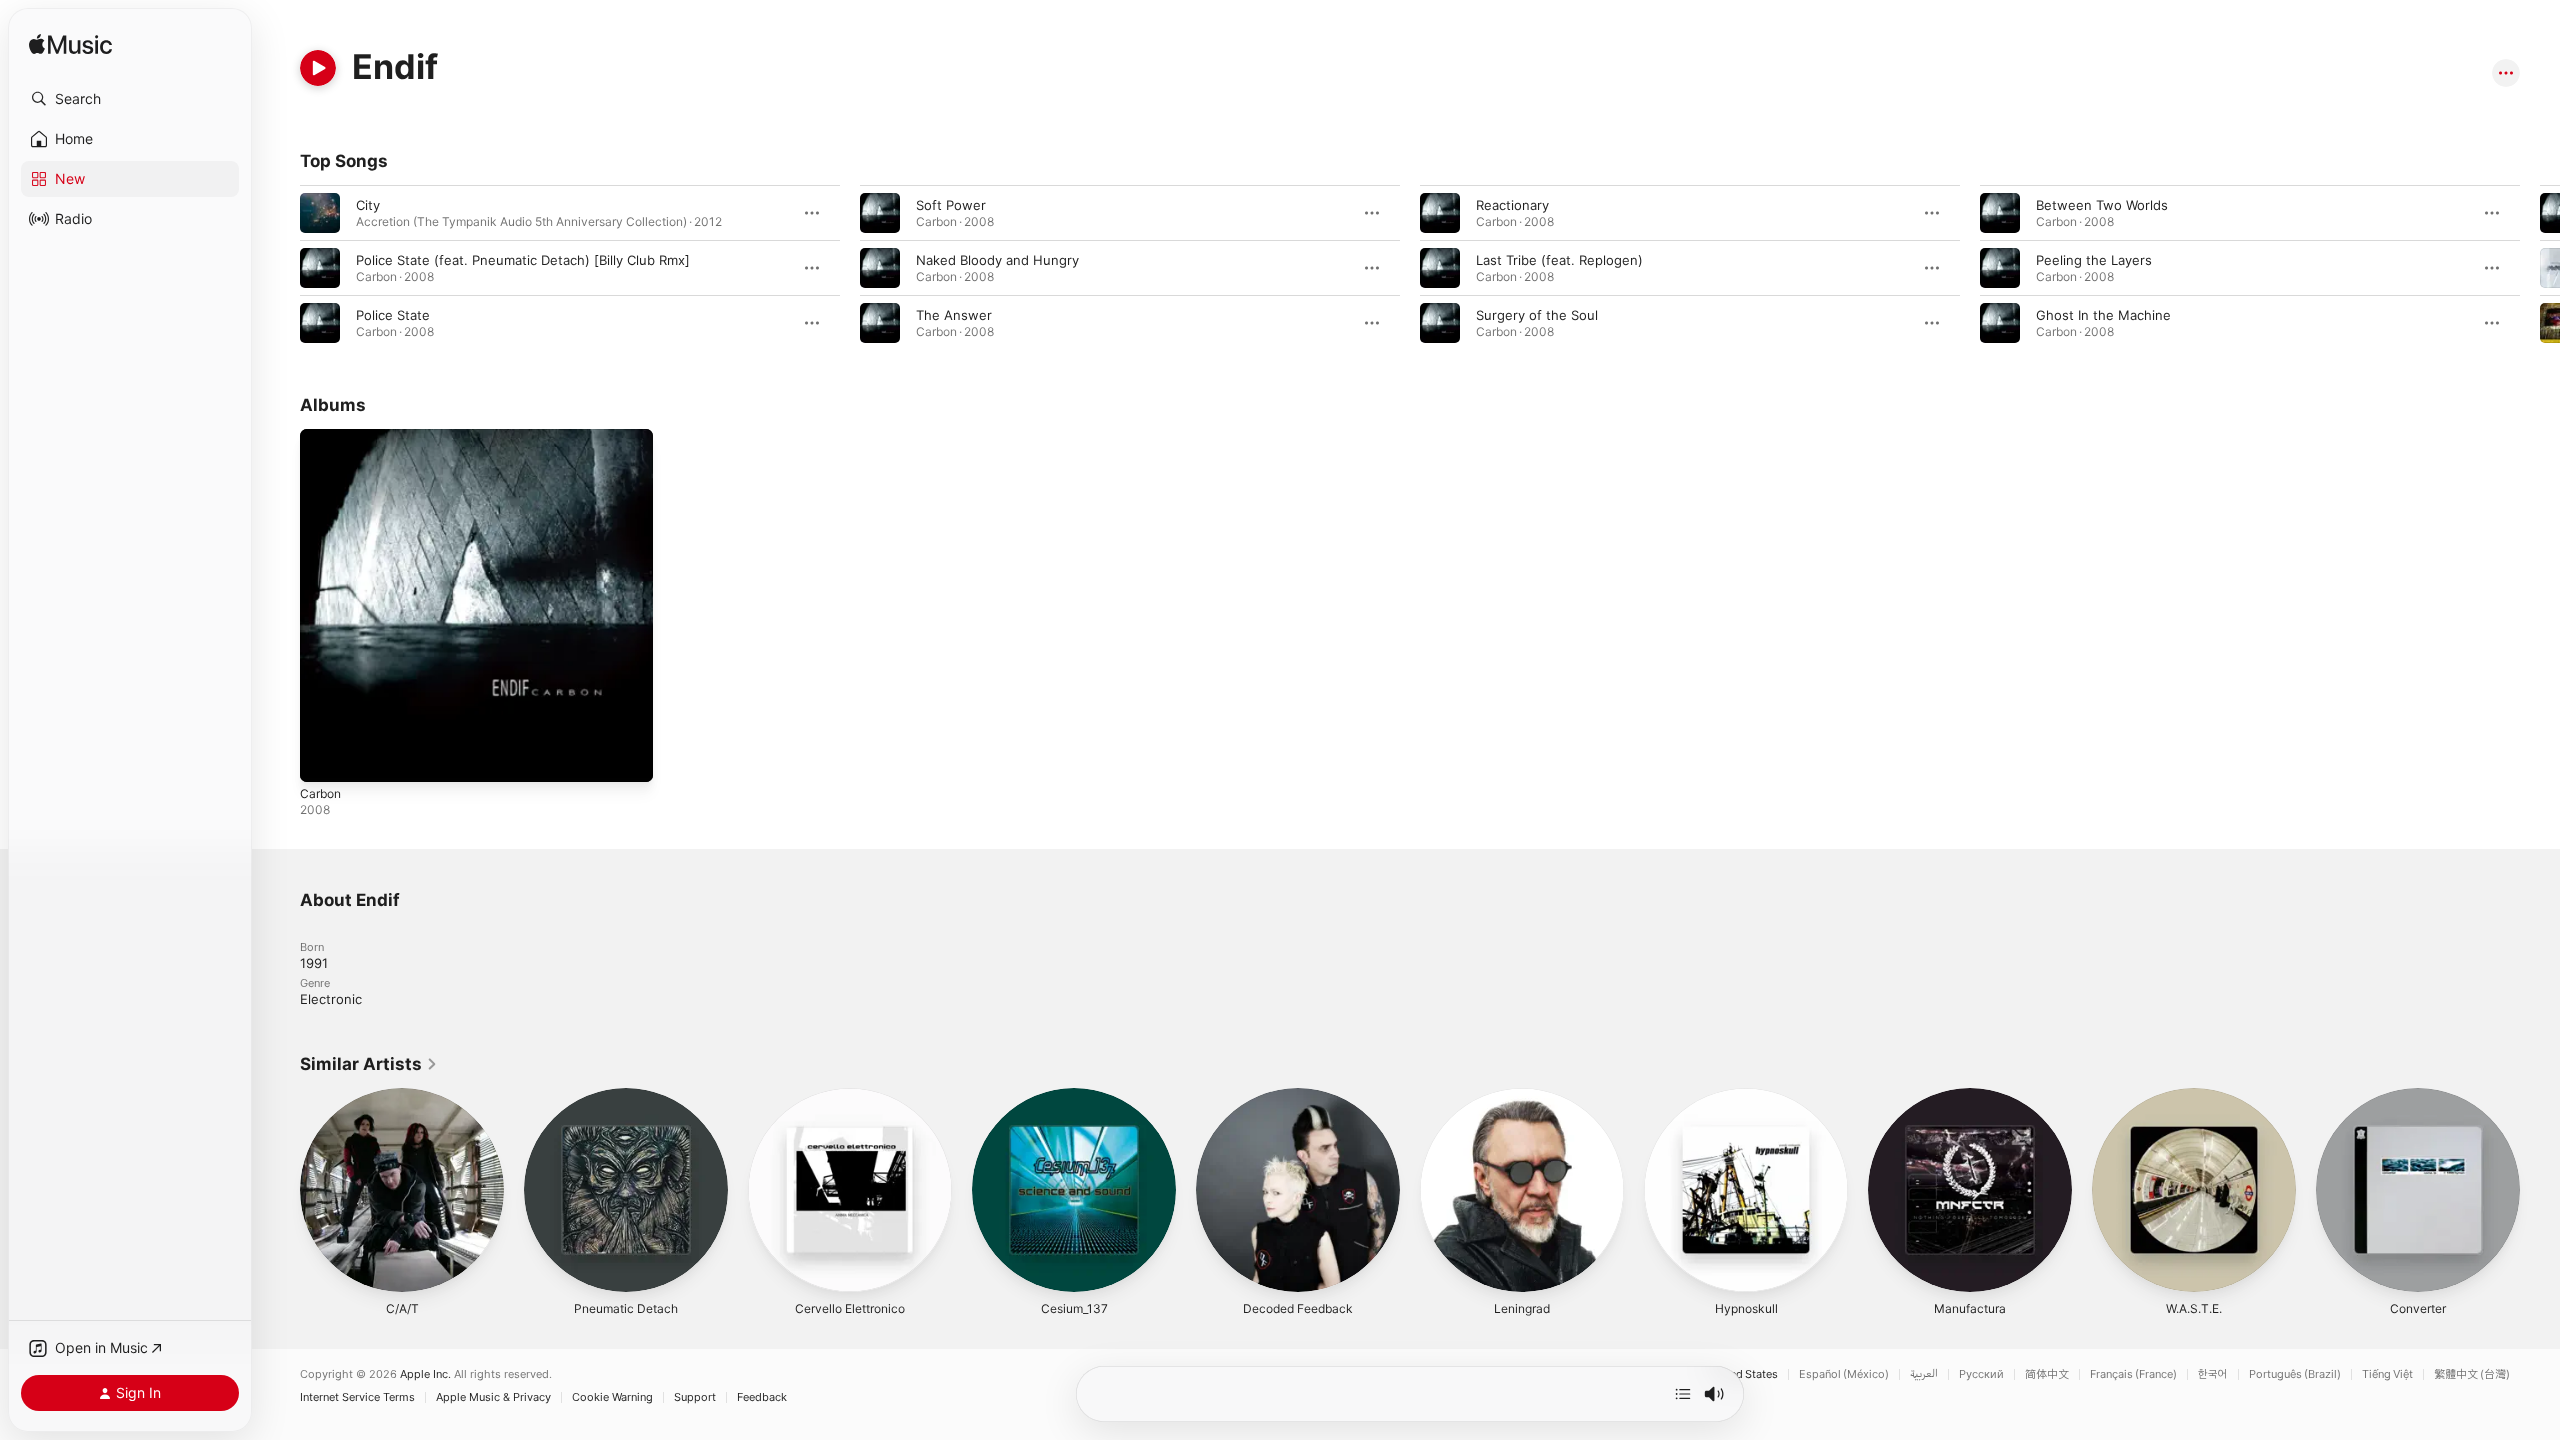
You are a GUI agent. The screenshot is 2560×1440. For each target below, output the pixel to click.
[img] (70, 45)
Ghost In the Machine (2103, 315)
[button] (130, 99)
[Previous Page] (280, 268)
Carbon (322, 437)
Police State (393, 315)
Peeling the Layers (2094, 260)
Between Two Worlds (2102, 205)
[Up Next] (1683, 1394)
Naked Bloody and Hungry (997, 260)
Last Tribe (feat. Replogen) (1559, 260)
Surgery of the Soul (1537, 315)
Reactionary (1512, 205)
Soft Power (951, 205)
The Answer (954, 315)
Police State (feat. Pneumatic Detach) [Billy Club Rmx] (523, 260)
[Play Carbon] (325, 757)
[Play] (318, 68)
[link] (369, 1064)
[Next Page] (2540, 268)
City (368, 205)
